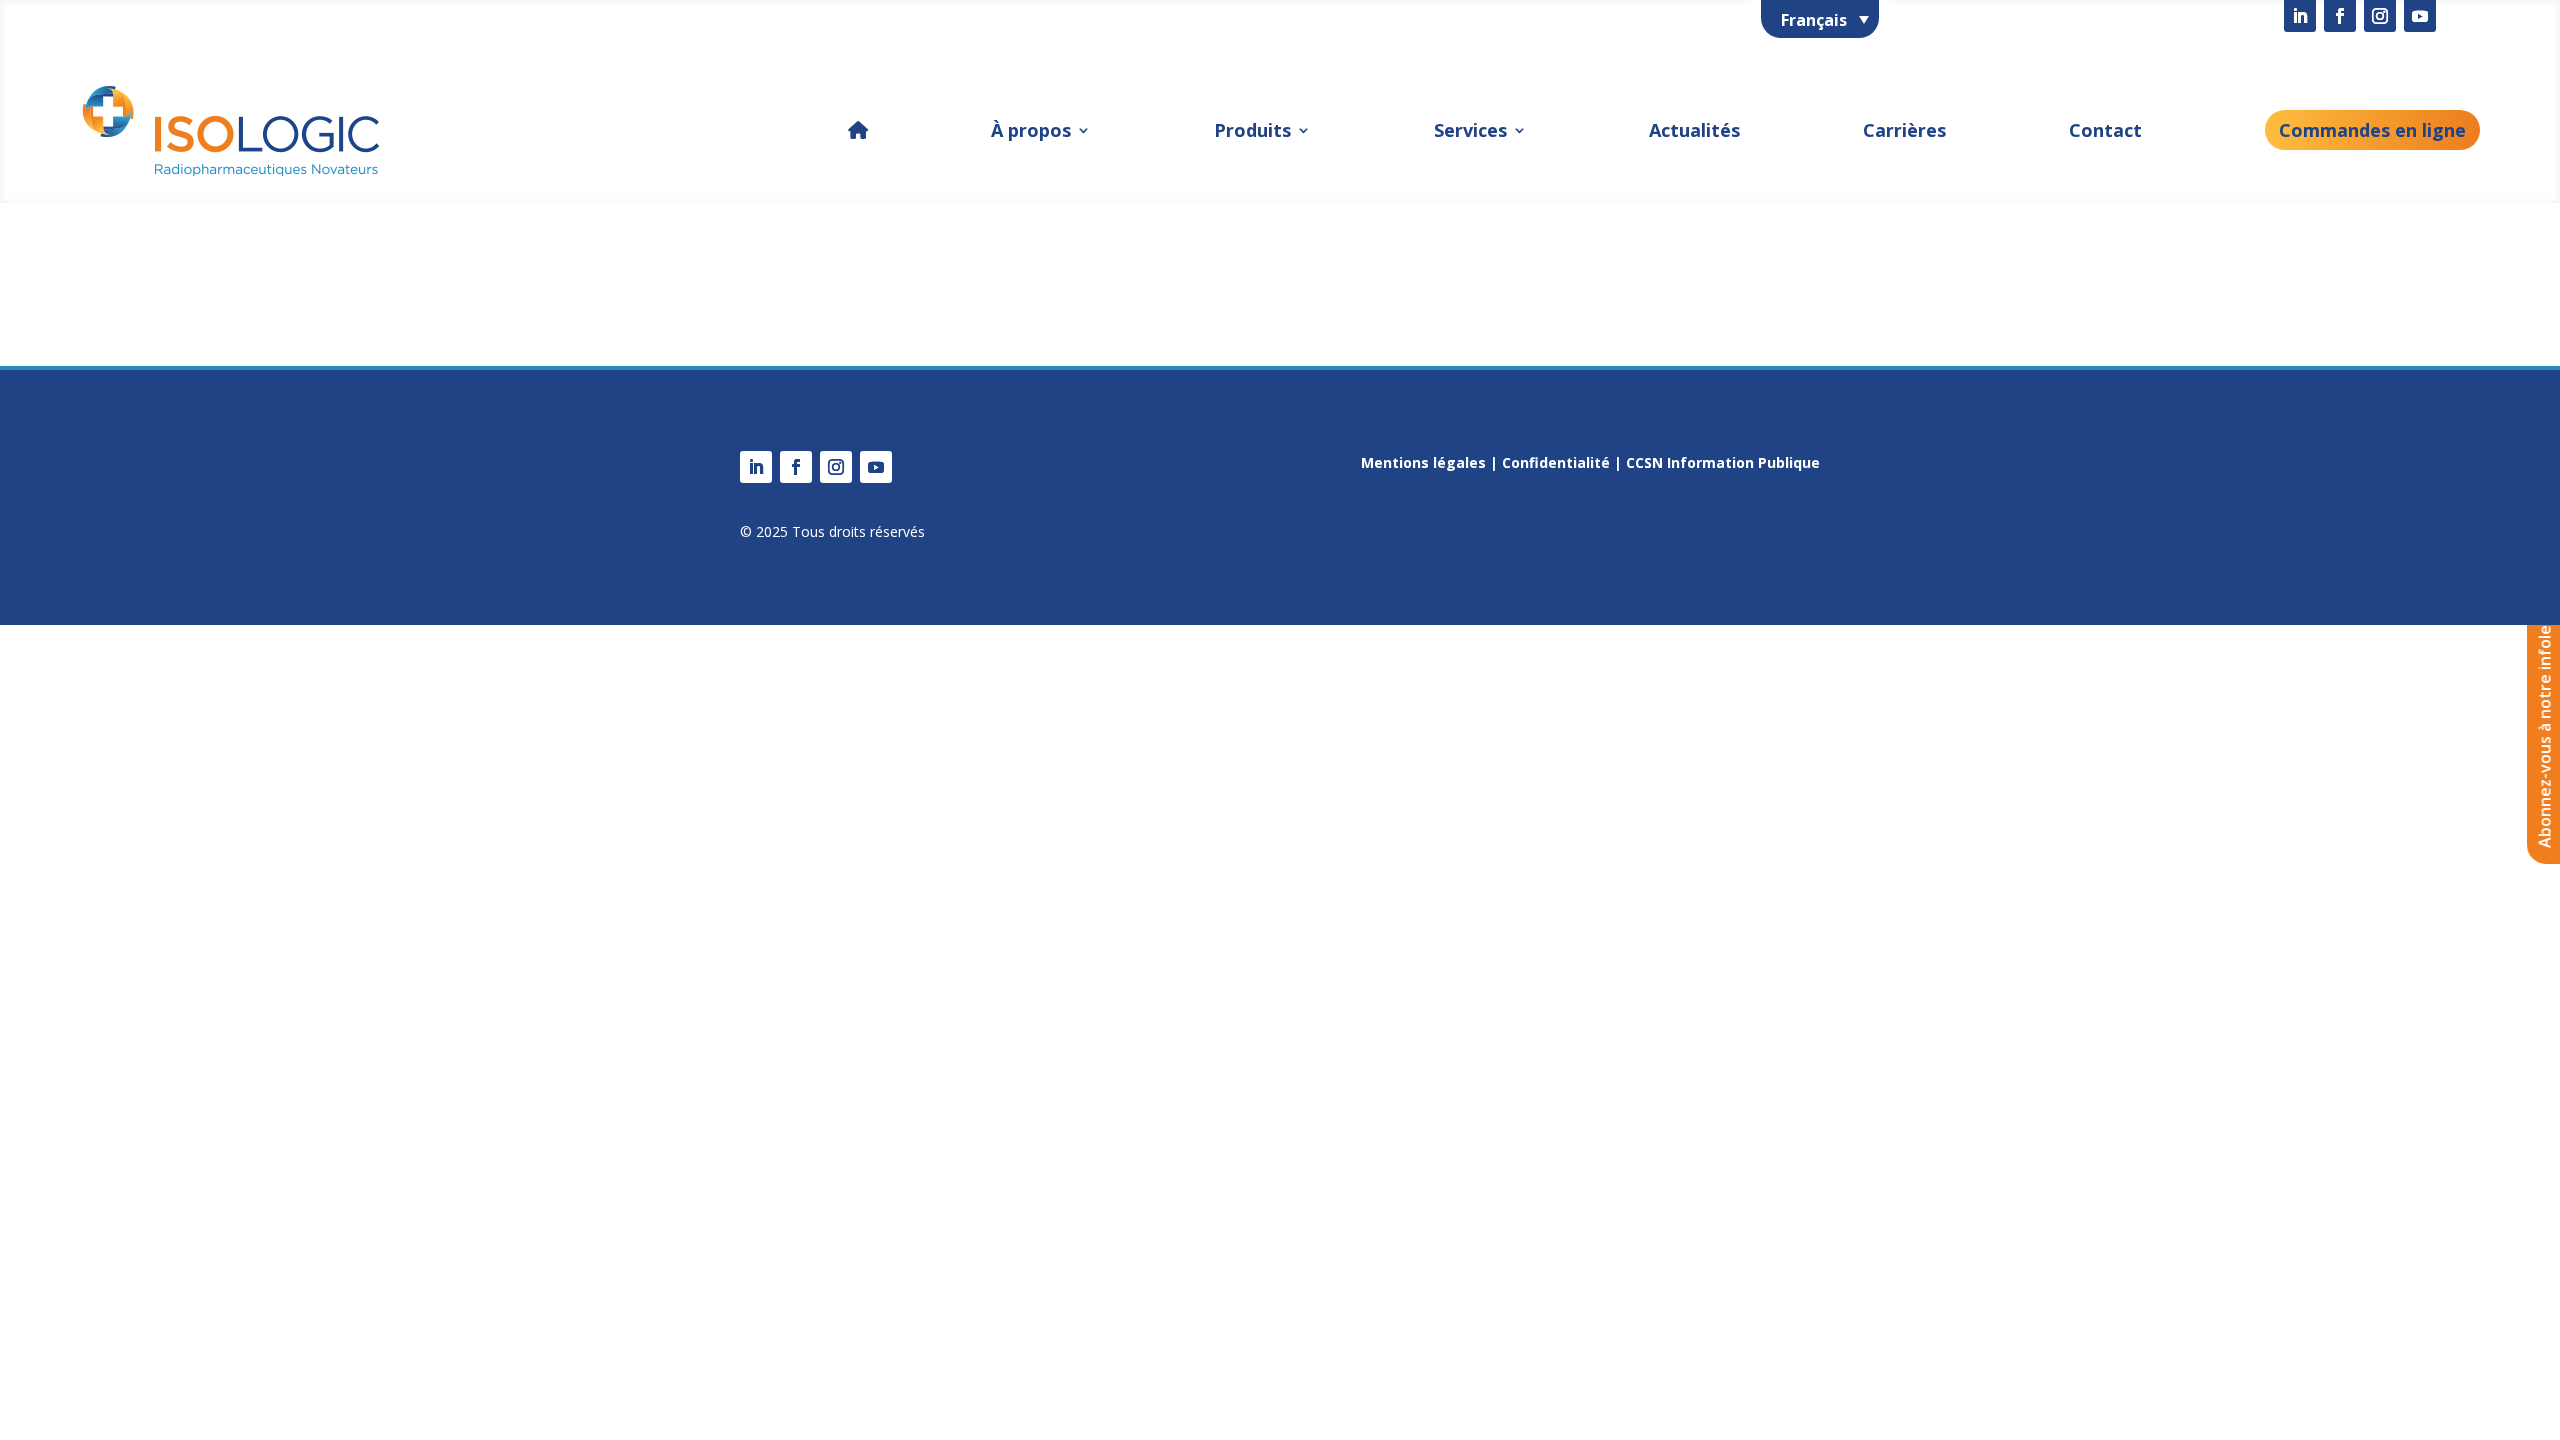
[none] (1820, 19)
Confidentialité (1556, 462)
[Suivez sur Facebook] (2340, 16)
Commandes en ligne (2372, 130)
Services (1470, 130)
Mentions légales (1423, 462)
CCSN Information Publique (1723, 462)
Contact (2105, 130)
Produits (1252, 130)
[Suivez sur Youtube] (2420, 16)
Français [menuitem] (1814, 20)
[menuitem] (1820, 19)
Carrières (1904, 130)
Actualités (1694, 130)
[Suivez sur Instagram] (2380, 16)
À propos (1031, 130)
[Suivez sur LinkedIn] (2300, 16)
